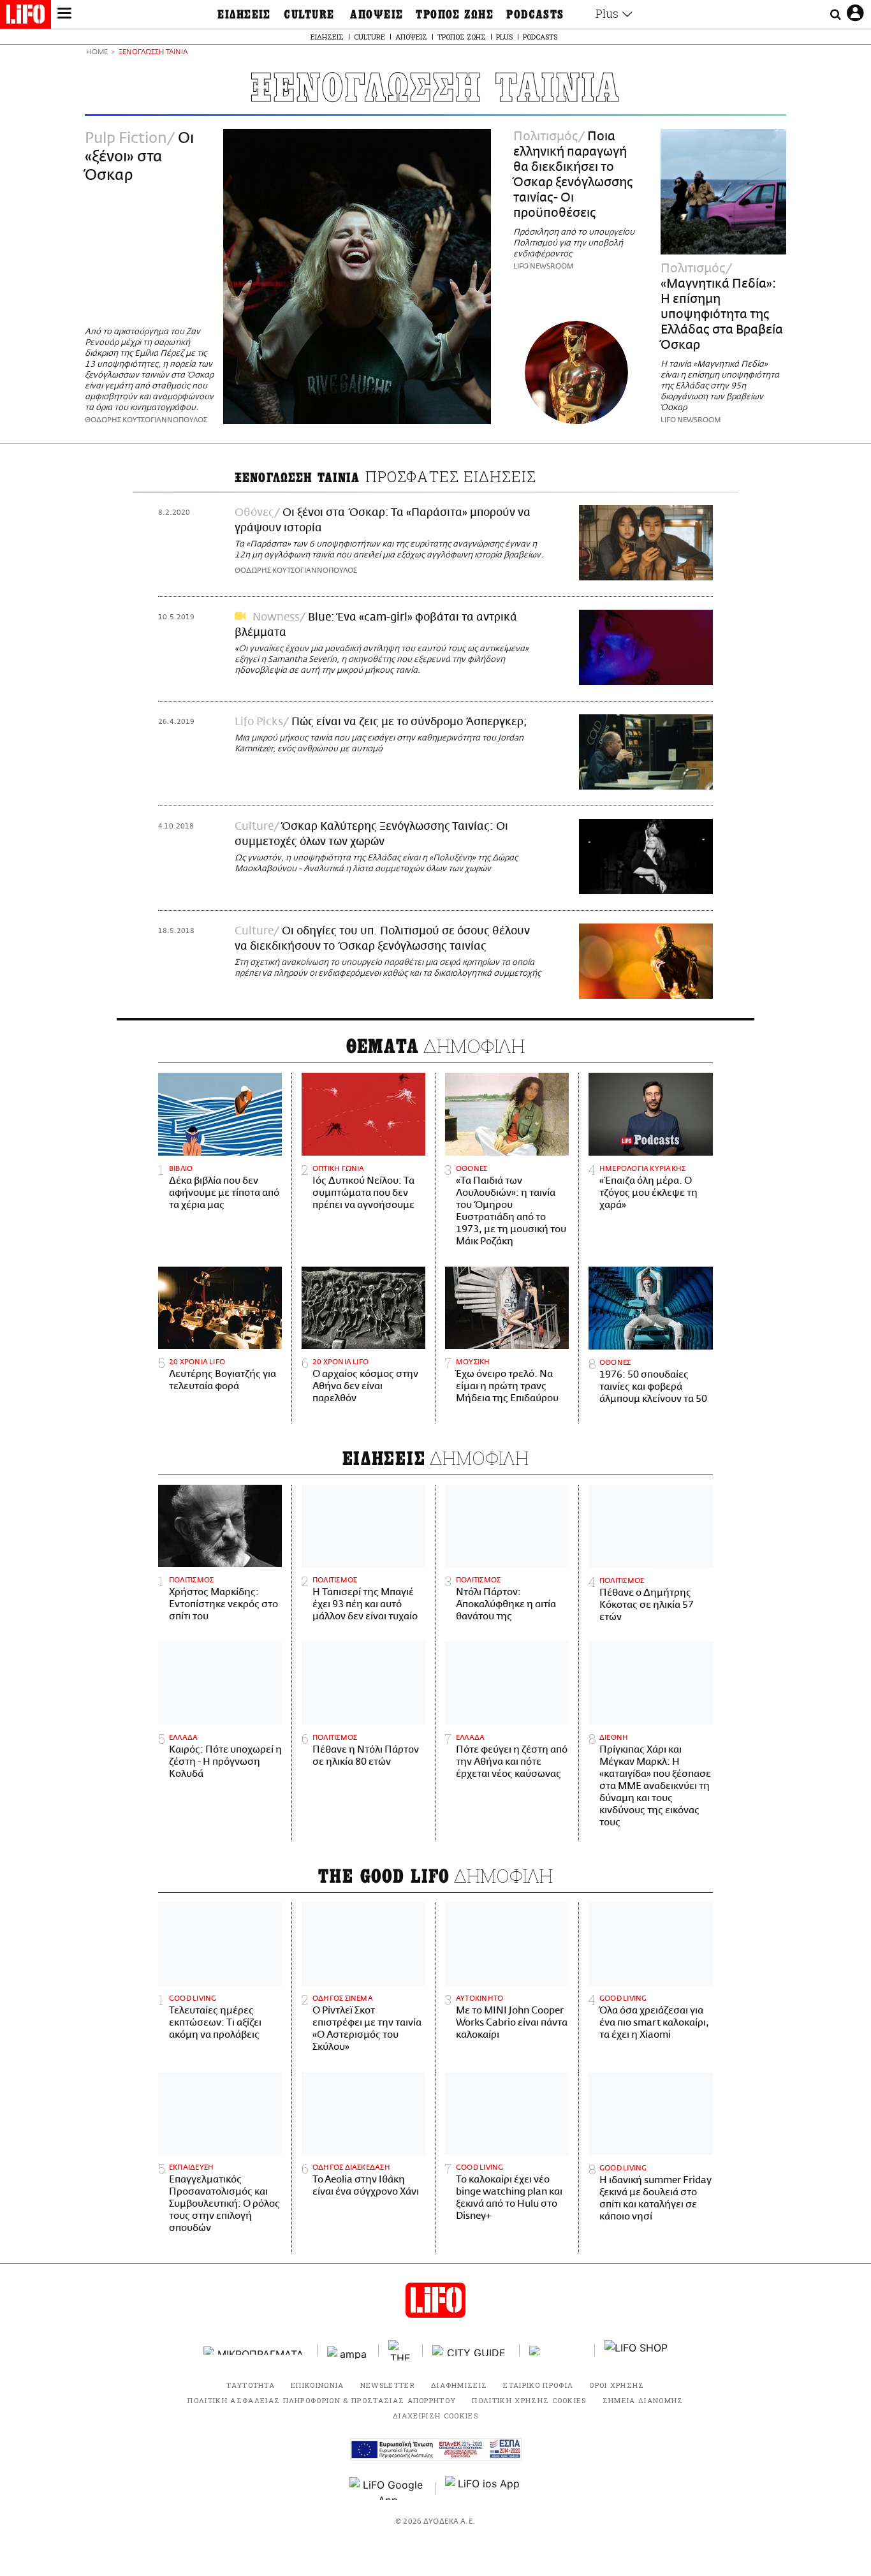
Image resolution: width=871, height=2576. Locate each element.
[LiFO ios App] (483, 2489)
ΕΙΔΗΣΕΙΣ (244, 15)
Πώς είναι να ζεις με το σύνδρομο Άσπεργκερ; (409, 722)
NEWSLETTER (388, 2385)
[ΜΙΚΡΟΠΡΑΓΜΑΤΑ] (256, 2351)
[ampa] (348, 2351)
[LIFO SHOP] (636, 2350)
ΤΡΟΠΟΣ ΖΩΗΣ (455, 15)
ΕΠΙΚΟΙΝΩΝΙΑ (318, 2385)
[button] (64, 15)
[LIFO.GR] (26, 17)
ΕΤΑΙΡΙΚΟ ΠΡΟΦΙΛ (538, 2385)
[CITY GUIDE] (471, 2351)
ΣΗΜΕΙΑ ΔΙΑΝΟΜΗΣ (643, 2400)
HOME (97, 53)
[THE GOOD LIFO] (401, 2350)
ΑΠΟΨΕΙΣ (377, 15)
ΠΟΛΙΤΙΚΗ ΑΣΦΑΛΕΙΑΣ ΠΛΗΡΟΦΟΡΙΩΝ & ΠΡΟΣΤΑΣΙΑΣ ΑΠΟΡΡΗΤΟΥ (322, 2400)
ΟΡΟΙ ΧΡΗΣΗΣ (617, 2385)
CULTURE (309, 15)
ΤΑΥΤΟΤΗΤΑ (251, 2385)
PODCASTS (535, 15)
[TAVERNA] (557, 2351)
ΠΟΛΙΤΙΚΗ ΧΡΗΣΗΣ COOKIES (529, 2400)
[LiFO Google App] (388, 2489)
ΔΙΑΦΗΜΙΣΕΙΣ (459, 2385)
